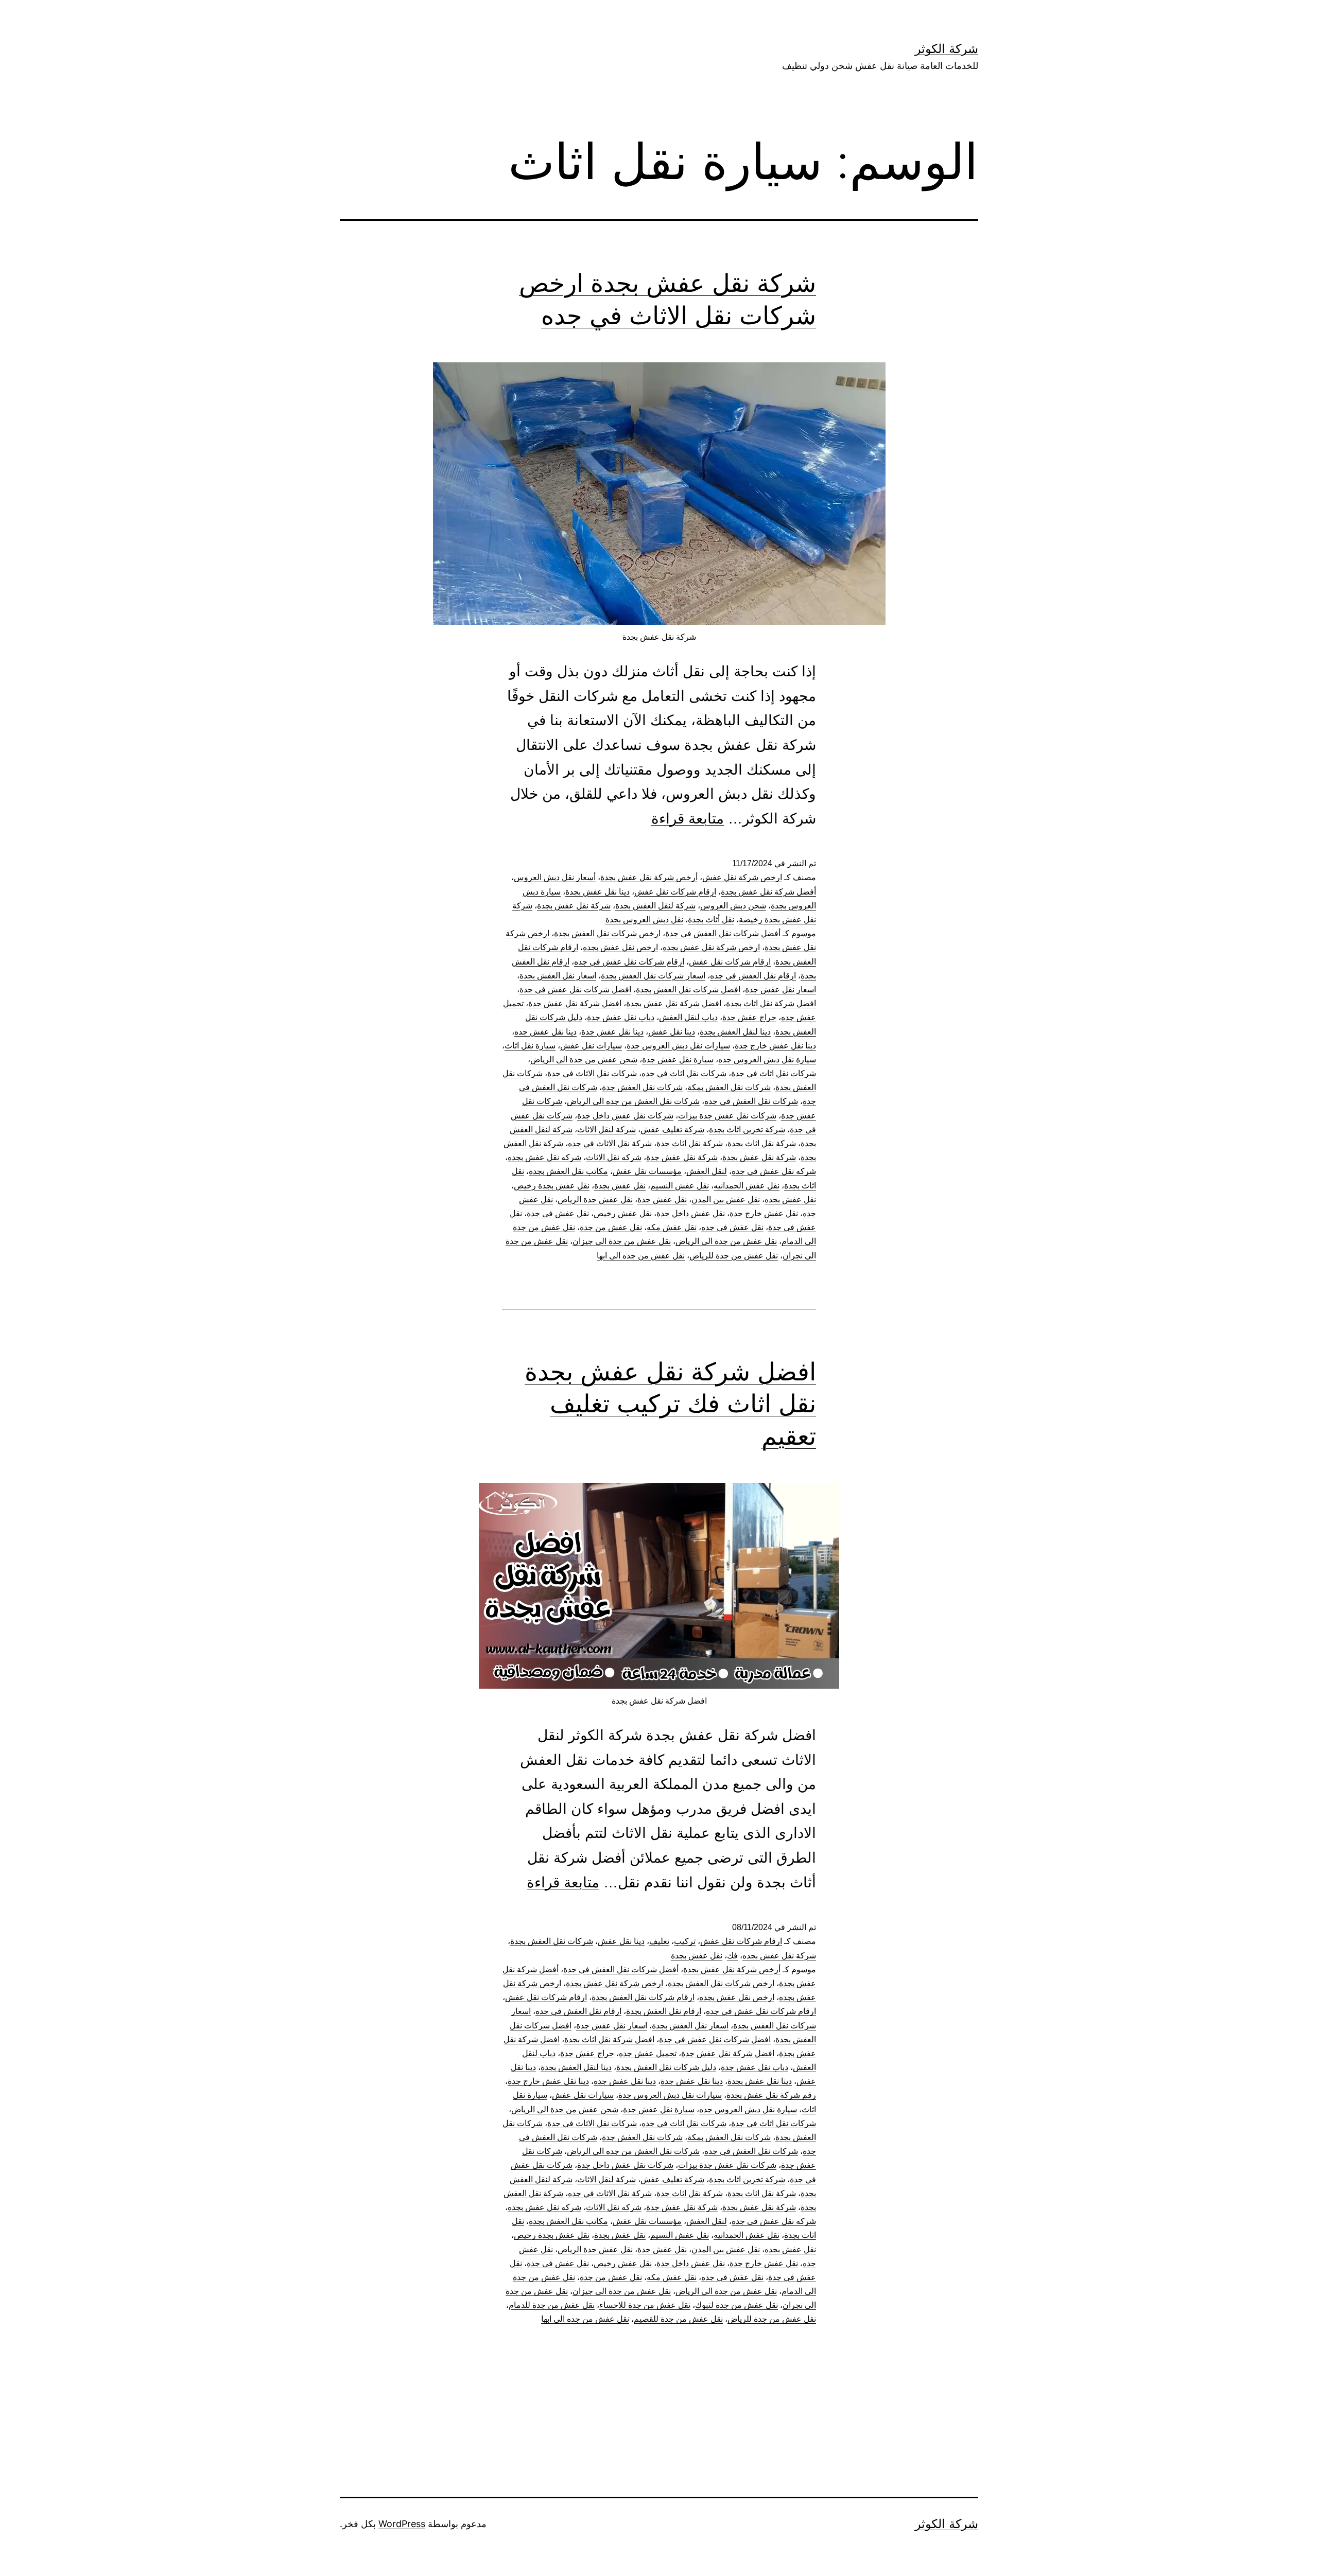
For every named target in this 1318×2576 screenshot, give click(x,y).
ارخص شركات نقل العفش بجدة (607, 933)
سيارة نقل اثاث (530, 1046)
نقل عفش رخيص (623, 1213)
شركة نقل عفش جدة (682, 1157)
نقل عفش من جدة (611, 1227)
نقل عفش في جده (732, 1227)
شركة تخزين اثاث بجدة (747, 1129)
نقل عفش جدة (662, 1199)
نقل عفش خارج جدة (764, 1213)
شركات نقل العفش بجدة (552, 1941)
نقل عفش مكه (672, 1227)
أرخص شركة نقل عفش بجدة (649, 877)
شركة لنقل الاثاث (606, 1129)
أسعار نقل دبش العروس (555, 877)
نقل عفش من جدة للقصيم (678, 2319)
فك (732, 1956)
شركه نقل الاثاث (614, 1157)
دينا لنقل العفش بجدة (735, 1032)
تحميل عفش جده (648, 2053)
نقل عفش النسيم (680, 1186)
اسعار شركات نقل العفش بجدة (653, 976)
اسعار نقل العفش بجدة (558, 976)
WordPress (402, 2524)
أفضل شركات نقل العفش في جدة (723, 933)
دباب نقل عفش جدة (621, 1017)
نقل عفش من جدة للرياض (734, 1256)
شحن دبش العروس (733, 906)
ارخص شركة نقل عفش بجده (711, 947)
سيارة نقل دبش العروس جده (767, 1059)
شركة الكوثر (947, 49)
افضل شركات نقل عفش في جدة (575, 989)
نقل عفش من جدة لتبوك (736, 2305)
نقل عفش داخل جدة (691, 1213)
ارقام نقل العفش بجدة (664, 2011)
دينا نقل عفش (672, 1032)
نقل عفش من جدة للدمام (552, 2305)
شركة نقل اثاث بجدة (762, 1143)
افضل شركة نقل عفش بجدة (674, 1003)
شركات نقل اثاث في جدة (774, 1073)
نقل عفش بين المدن (726, 1199)
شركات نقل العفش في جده (751, 1101)
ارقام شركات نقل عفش (675, 892)
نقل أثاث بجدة (711, 919)
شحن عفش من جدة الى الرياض (584, 1059)
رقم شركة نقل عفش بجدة (771, 2095)
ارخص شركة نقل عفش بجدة (614, 1983)
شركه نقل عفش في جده (774, 1171)
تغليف (659, 1941)
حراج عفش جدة (749, 1017)
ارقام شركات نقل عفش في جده (629, 962)
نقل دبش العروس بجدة (644, 919)
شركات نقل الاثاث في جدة (592, 1073)
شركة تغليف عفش (672, 1129)
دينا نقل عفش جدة (612, 1032)
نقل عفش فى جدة (558, 1213)
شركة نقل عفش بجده (779, 1956)
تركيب (685, 1941)
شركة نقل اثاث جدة (690, 1143)
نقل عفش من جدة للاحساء (645, 2305)
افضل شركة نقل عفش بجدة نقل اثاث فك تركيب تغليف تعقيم (670, 1404)
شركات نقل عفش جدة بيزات (727, 1116)
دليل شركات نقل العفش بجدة (666, 2067)
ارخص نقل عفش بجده (620, 947)
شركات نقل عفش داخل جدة (625, 1116)
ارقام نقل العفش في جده (753, 976)
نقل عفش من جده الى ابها (641, 1256)
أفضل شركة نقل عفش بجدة (768, 892)
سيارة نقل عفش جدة (678, 1059)
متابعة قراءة (688, 819)
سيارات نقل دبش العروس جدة (678, 1046)
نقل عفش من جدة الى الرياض (726, 1241)
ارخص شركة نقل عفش (742, 877)
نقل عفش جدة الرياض (595, 1199)
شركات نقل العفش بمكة (729, 1087)
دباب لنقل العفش (688, 1017)
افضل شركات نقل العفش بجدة (688, 989)
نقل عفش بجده (790, 1199)
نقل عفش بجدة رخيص (552, 1186)
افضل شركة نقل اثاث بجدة (771, 1003)
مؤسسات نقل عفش (647, 1171)
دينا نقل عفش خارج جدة (775, 1046)
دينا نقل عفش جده (545, 1032)
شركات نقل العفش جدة (642, 1087)
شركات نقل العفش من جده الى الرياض (633, 1101)
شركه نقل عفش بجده (544, 1157)
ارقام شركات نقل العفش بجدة (643, 1997)
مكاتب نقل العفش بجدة (568, 1171)
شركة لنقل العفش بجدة (655, 906)
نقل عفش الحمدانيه (747, 1186)
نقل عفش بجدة (620, 1186)
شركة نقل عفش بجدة (574, 906)
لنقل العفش (707, 1171)
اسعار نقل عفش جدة (781, 989)
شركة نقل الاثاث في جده (610, 1143)
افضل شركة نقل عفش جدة (575, 1003)
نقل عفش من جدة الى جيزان (622, 1241)
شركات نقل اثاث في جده (684, 1073)
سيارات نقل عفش (591, 1046)
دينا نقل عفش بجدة (597, 892)
